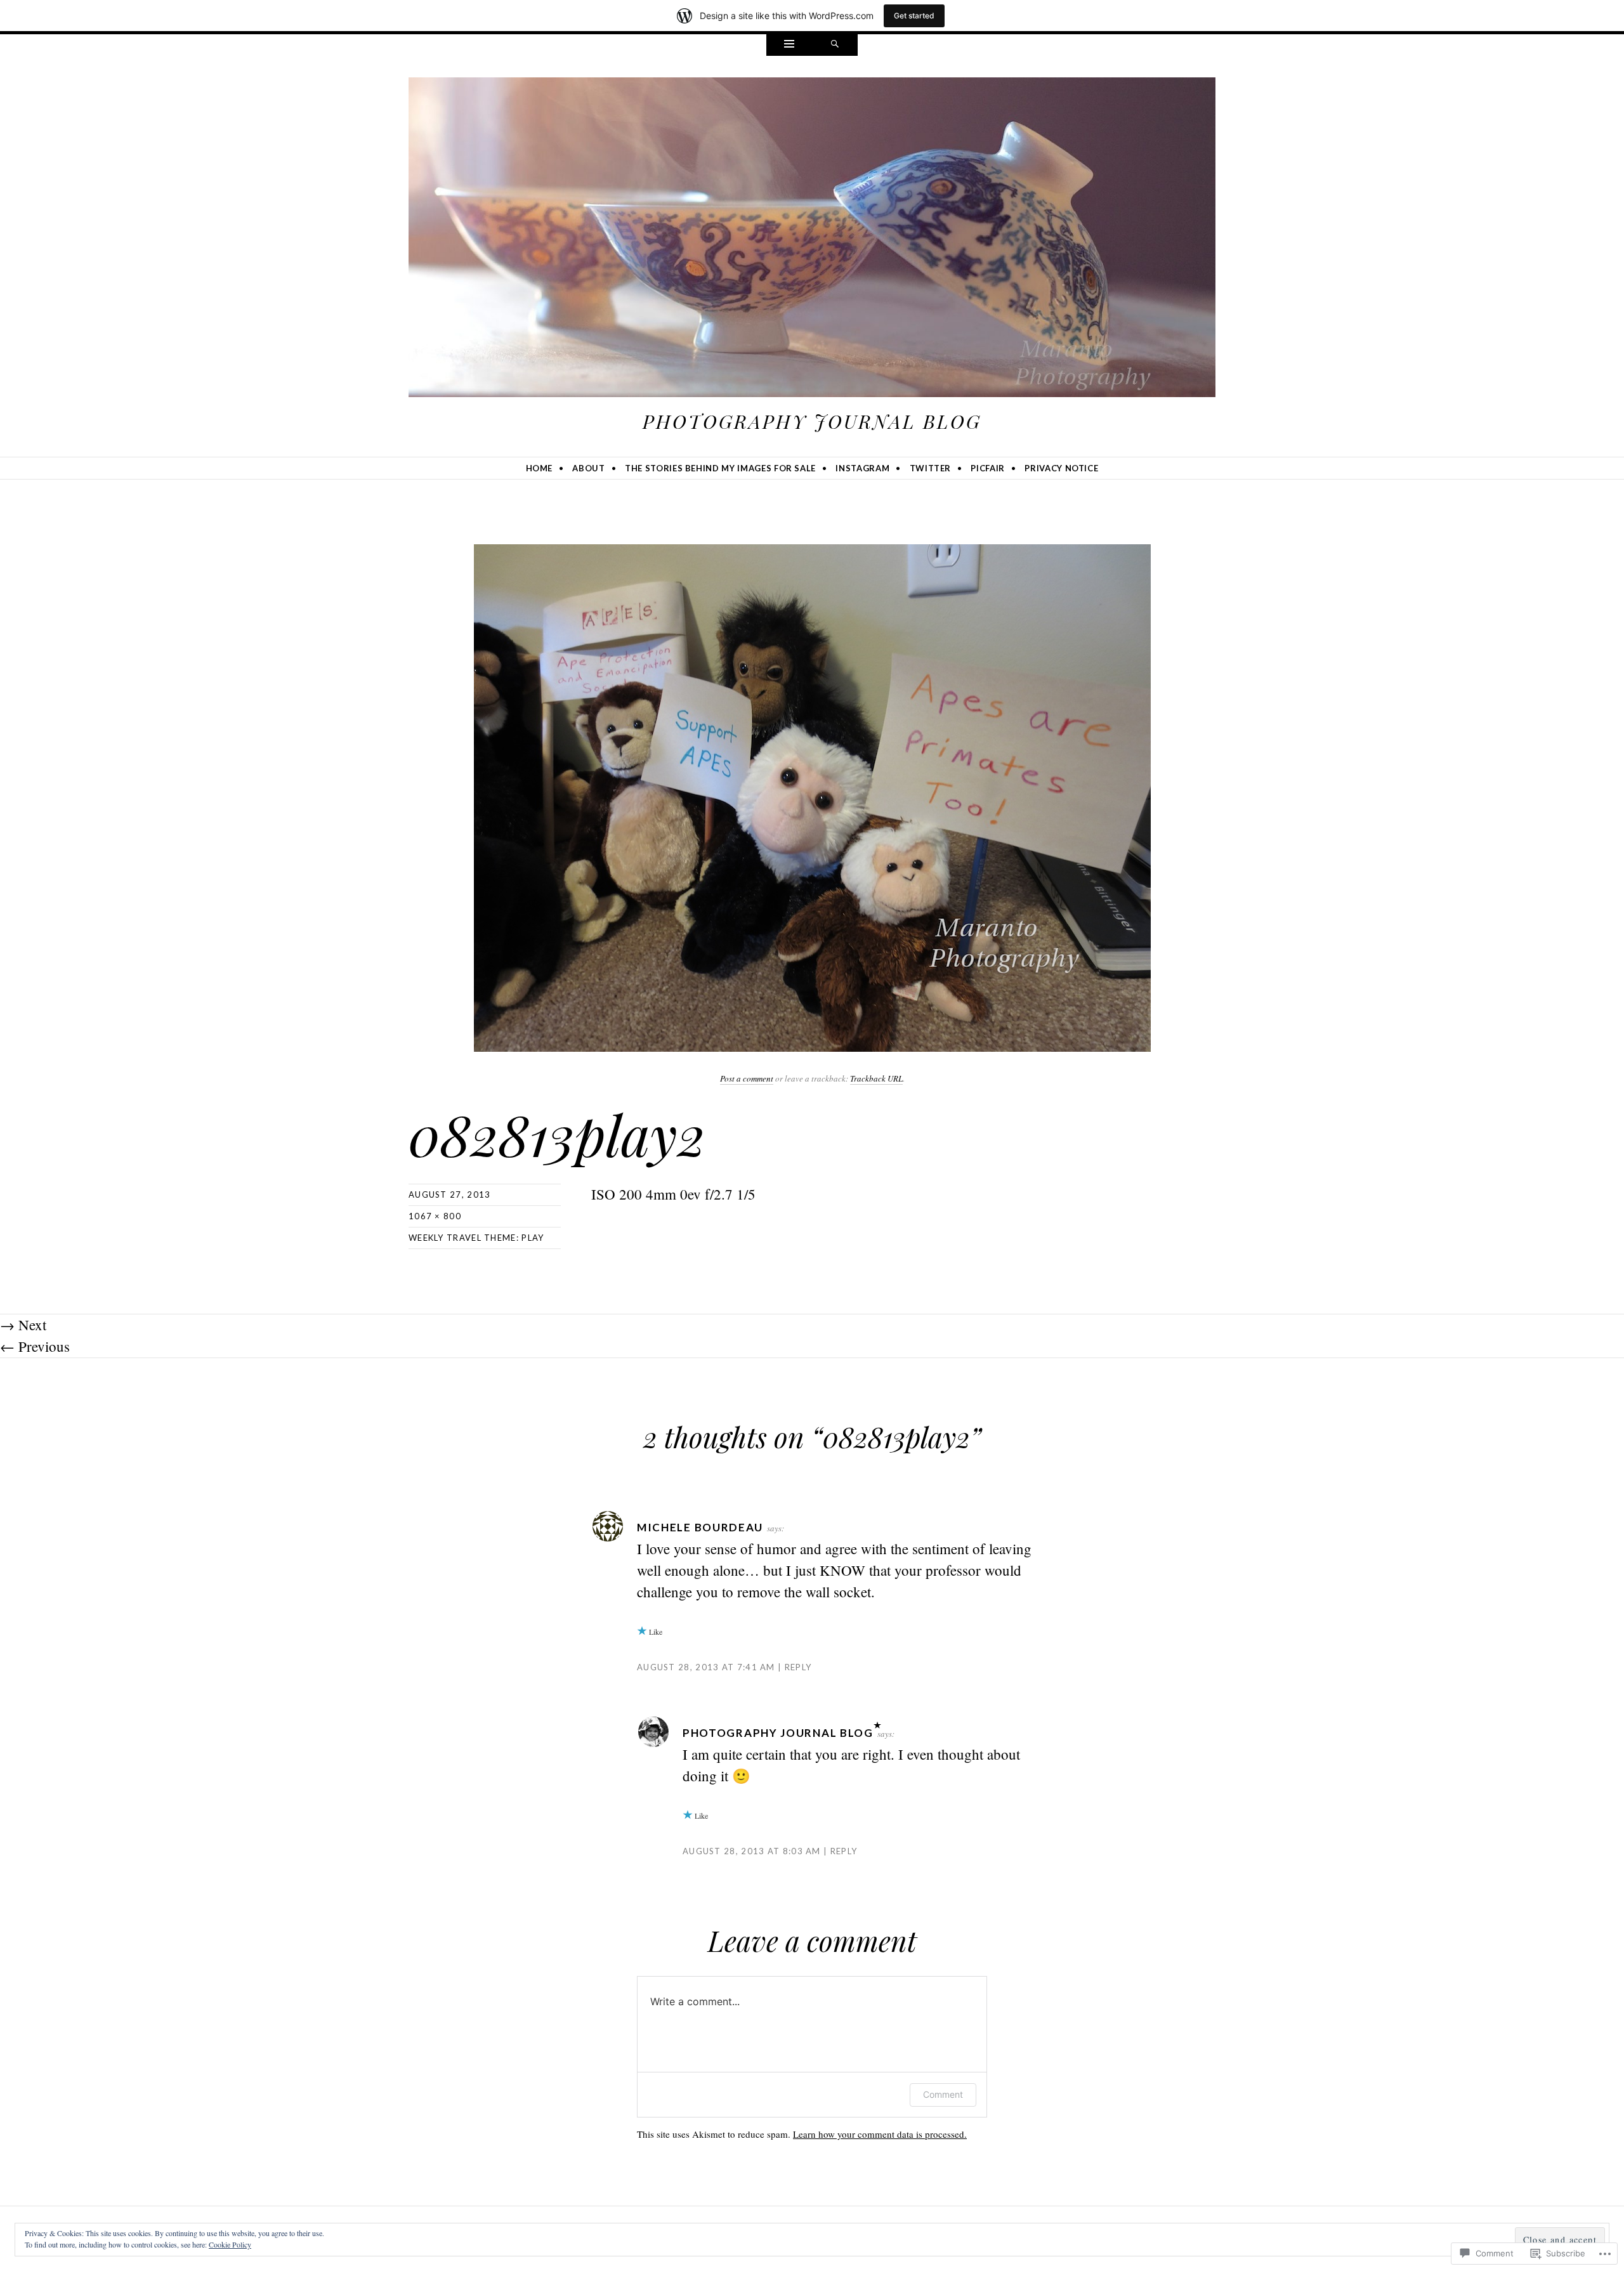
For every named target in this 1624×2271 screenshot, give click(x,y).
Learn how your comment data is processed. (880, 2134)
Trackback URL (876, 1078)
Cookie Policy (230, 2244)
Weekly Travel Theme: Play (476, 1238)
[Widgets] (789, 45)
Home (540, 468)
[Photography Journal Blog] (812, 240)
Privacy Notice (1061, 468)
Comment (943, 2094)
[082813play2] (812, 796)
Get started (914, 16)
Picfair (988, 468)
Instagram (862, 468)
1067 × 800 (435, 1216)
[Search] (835, 45)
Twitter (931, 468)
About (588, 468)
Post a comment (747, 1078)
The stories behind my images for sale (720, 468)
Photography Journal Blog (812, 421)
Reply (798, 1667)
